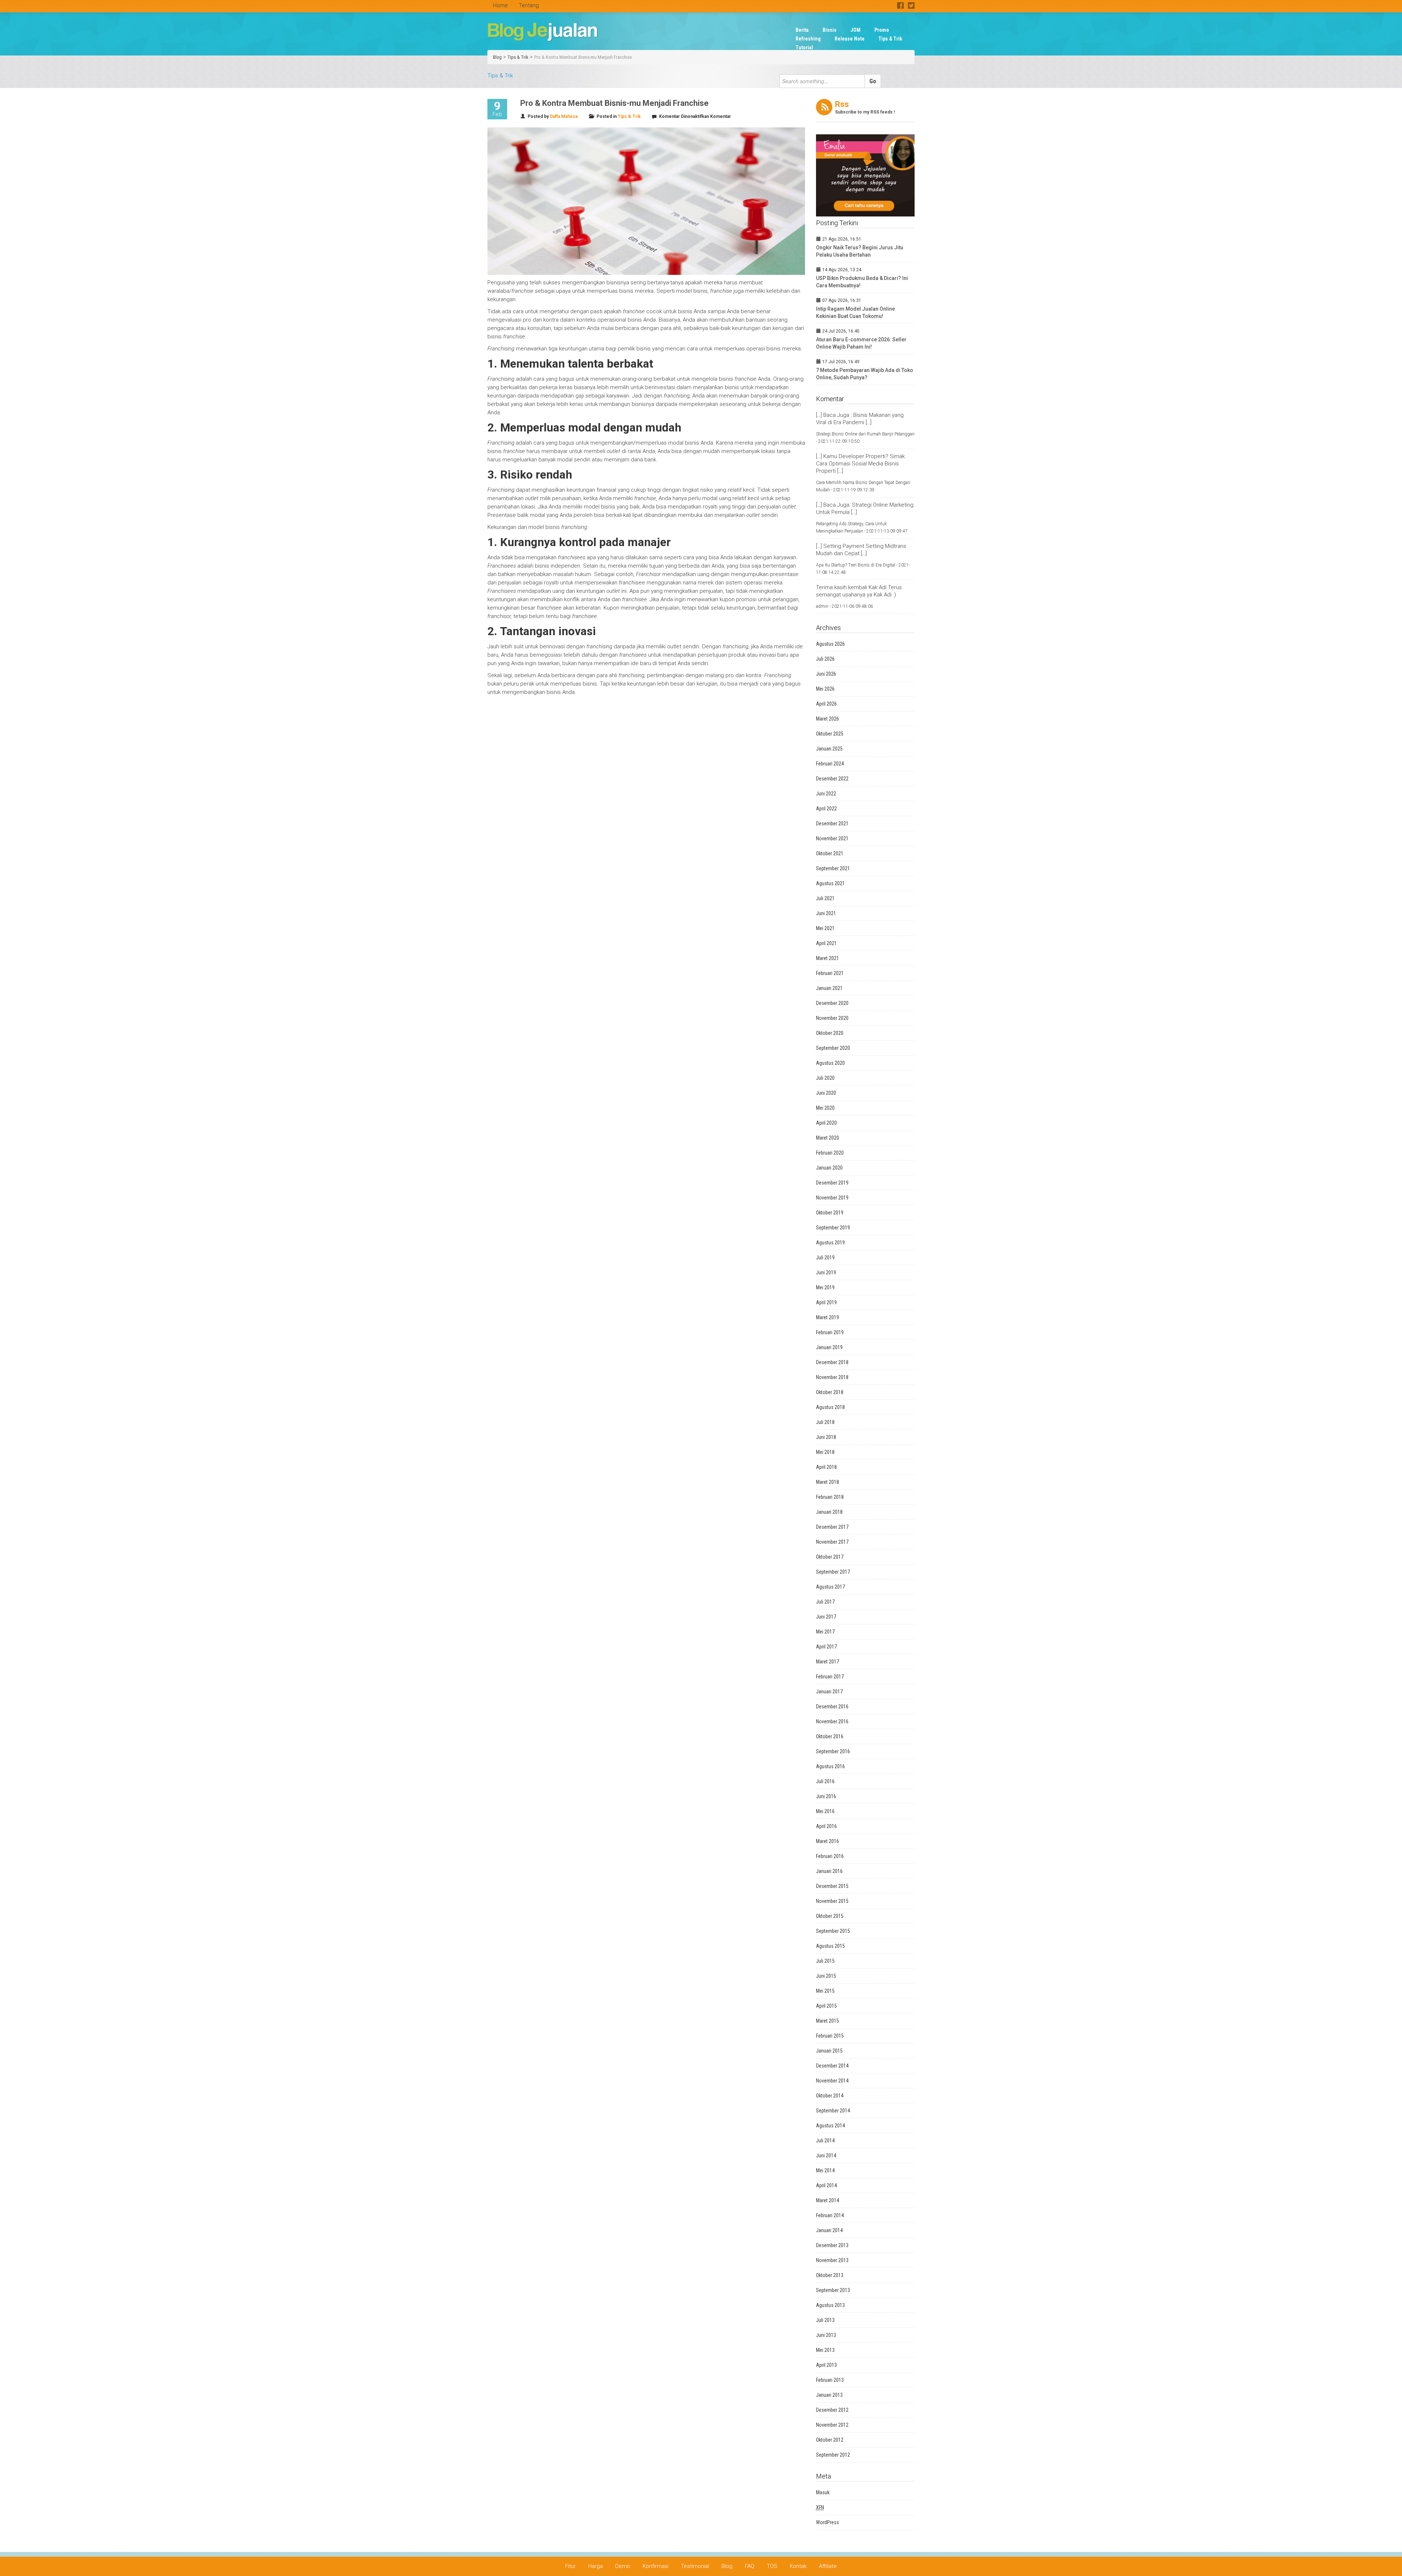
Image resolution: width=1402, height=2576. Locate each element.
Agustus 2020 (830, 1063)
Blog (497, 57)
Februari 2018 (830, 1497)
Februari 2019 (830, 1332)
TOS (772, 2566)
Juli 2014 (825, 2141)
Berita (802, 30)
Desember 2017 (832, 1527)
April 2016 (826, 1826)
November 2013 (832, 2260)
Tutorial (804, 47)
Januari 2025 (829, 749)
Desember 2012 (832, 2410)
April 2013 (826, 2365)
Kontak (798, 2566)
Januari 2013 (829, 2395)
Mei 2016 (825, 1811)
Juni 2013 (826, 2335)
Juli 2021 (825, 898)
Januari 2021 (829, 988)
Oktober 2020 (830, 1033)
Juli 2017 (825, 1602)
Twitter (911, 5)
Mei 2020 (825, 1108)
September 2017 (833, 1572)
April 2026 (826, 704)
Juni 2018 (826, 1437)
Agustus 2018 (830, 1407)
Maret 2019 (828, 1317)
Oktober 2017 (830, 1557)
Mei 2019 (825, 1287)
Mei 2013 (825, 2350)
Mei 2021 (825, 928)
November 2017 (832, 1542)
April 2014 (826, 2185)
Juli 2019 (825, 1258)
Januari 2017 (829, 1692)
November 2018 (832, 1377)
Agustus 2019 (830, 1243)
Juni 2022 (826, 794)
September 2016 (833, 1751)
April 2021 (826, 943)
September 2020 (833, 1048)
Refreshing (808, 39)
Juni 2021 (826, 913)
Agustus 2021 (830, 883)
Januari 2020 (829, 1168)
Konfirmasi (656, 2566)
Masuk (823, 2492)
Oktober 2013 (830, 2275)
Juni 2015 (826, 1976)
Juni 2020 (826, 1093)
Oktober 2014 (830, 2096)
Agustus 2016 (830, 1766)
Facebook (901, 5)
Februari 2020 (830, 1153)
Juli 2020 (825, 1078)
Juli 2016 (825, 1781)
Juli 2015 (825, 1961)
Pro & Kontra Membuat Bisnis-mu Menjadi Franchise (583, 57)
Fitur (570, 2566)
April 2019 (826, 1302)
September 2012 (833, 2455)
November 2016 (832, 1721)
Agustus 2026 (830, 644)
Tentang (529, 5)
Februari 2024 (830, 764)
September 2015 (833, 1931)
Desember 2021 (832, 824)
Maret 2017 (828, 1662)
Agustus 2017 (830, 1587)
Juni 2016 (826, 1796)
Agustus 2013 (830, 2305)
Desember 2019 (832, 1183)
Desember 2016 (832, 1707)
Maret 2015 (828, 2021)
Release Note (850, 39)
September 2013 (833, 2290)
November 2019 (832, 1198)
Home (500, 5)
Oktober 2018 (830, 1392)
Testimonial (695, 2566)
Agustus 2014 (830, 2126)
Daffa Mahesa (564, 116)
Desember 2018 (832, 1362)
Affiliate (828, 2566)
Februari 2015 (830, 2036)
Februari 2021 (830, 973)
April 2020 (826, 1123)
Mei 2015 (825, 1991)
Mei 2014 (825, 2170)
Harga (595, 2566)
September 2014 (833, 2111)
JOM (855, 30)
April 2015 (826, 2006)
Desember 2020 (832, 1003)
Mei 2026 (825, 689)
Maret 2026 (828, 719)
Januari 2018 (829, 1512)
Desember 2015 (832, 1886)
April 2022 (826, 809)
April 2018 (826, 1467)
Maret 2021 (828, 958)
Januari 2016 (829, 1871)
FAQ (750, 2566)
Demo (623, 2566)
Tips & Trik (890, 39)
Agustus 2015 (830, 1946)
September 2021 (833, 868)
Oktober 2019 (830, 1213)
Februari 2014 (830, 2215)
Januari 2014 (829, 2230)
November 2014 (832, 2081)
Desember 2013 (832, 2245)
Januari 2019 (829, 1347)
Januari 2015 (829, 2051)
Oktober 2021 (830, 853)
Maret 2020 (828, 1138)
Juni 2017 (826, 1617)
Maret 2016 (828, 1841)
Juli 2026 (825, 659)
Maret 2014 (828, 2200)
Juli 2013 (825, 2320)
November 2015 (832, 1901)
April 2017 (826, 1647)
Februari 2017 (830, 1677)
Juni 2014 (826, 2155)
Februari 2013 (830, 2380)
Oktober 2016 (830, 1736)
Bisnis (830, 30)
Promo (882, 30)
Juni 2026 (826, 674)
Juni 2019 (826, 1272)
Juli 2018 (825, 1422)
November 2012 (832, 2425)
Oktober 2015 (830, 1916)
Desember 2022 (832, 779)
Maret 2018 (828, 1482)
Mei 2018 (825, 1452)
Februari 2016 (830, 1856)
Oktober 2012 (830, 2440)
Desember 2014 (832, 2066)
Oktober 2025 (830, 734)
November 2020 (832, 1018)
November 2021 (832, 838)
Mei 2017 (825, 1632)
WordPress (828, 2522)
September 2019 (833, 1228)
